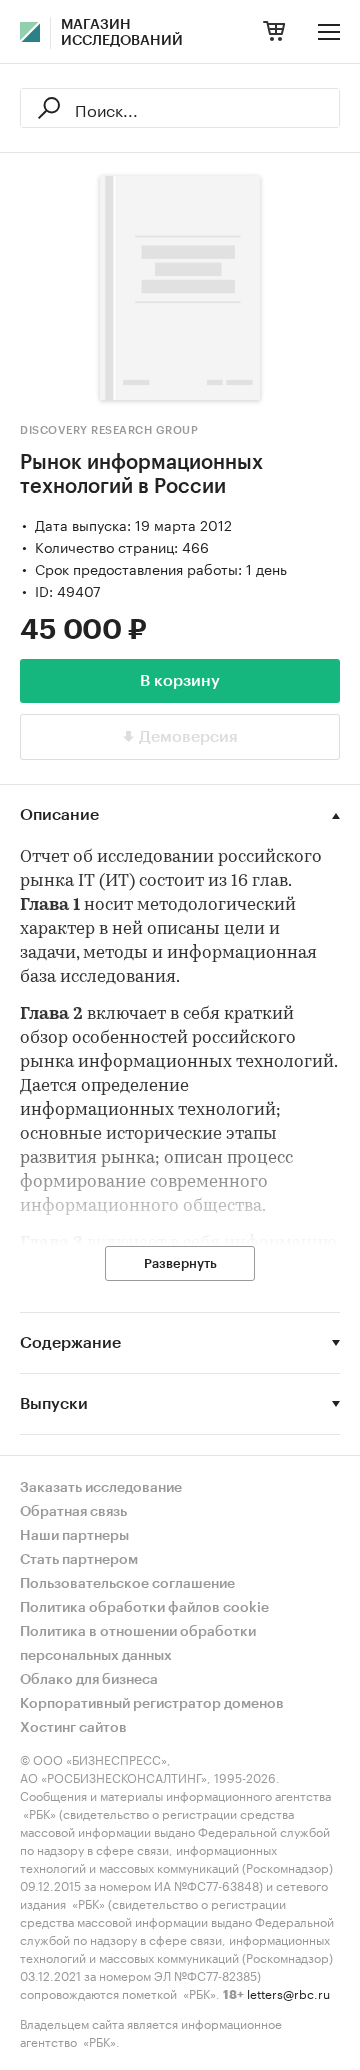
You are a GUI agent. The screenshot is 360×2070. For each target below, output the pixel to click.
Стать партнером (79, 1560)
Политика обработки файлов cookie (144, 1608)
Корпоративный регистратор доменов (152, 1704)
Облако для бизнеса (89, 1680)
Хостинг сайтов (73, 1728)
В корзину (180, 681)
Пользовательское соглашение (127, 1584)
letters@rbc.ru (288, 1992)
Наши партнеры (74, 1536)
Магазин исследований (122, 33)
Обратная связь (73, 1512)
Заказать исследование (101, 1488)
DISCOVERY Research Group (109, 430)
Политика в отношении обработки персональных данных (138, 1644)
